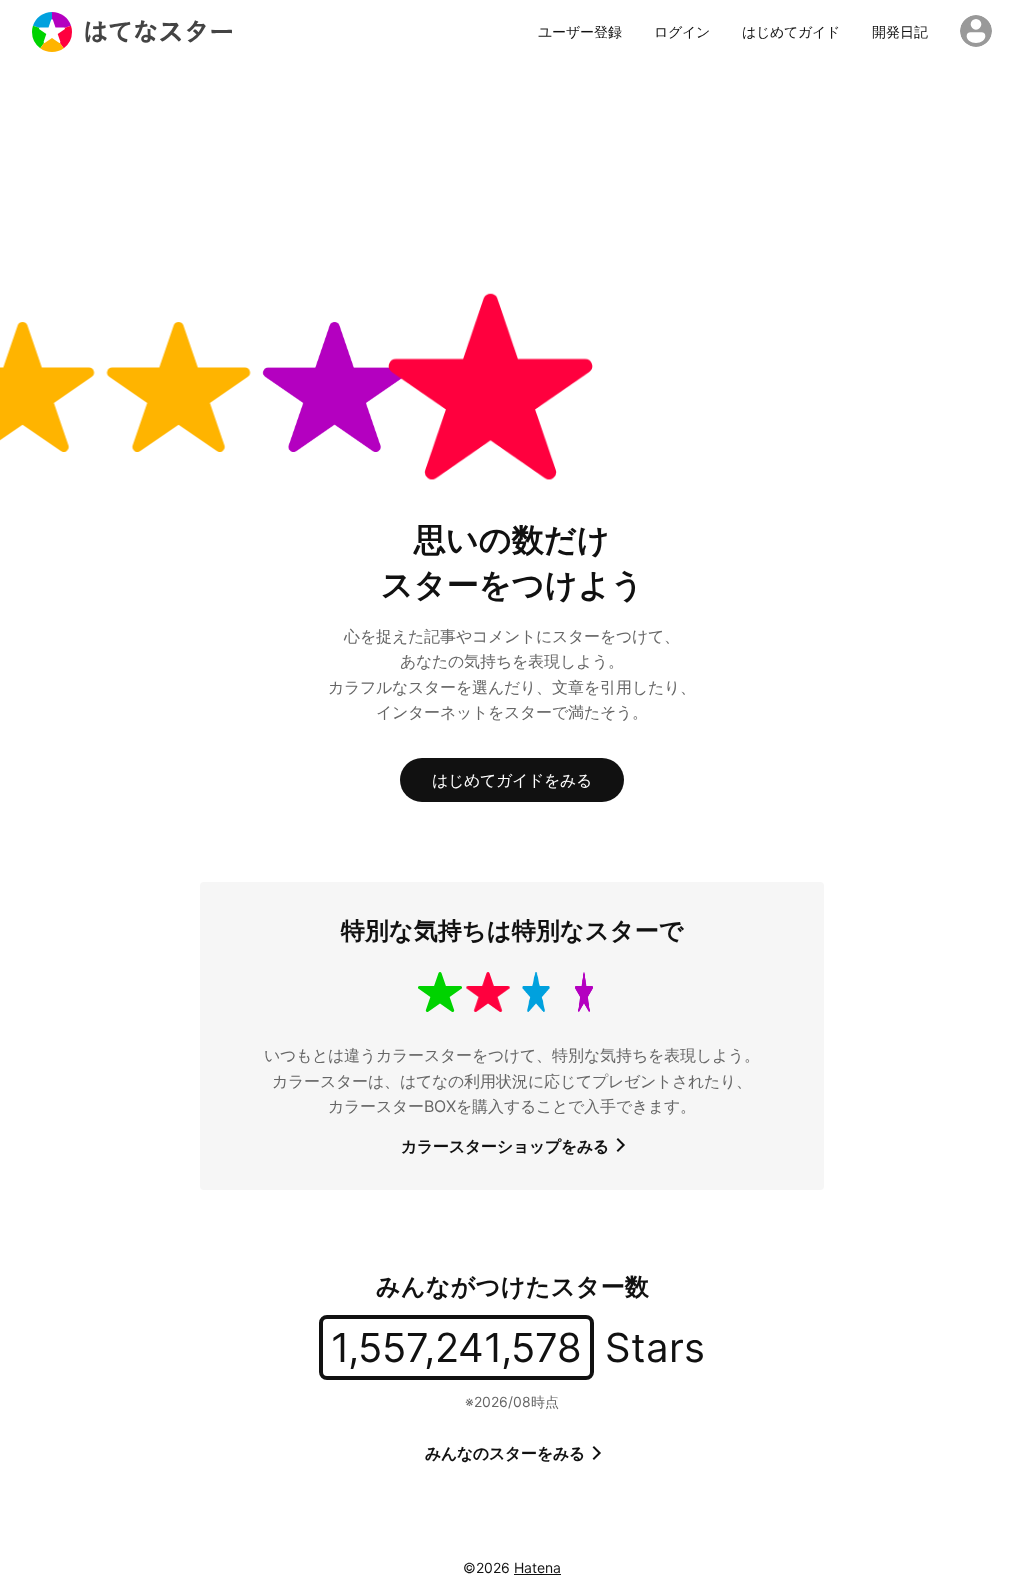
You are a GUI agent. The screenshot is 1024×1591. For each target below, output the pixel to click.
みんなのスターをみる (507, 1453)
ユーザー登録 (580, 32)
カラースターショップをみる (507, 1146)
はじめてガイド (791, 32)
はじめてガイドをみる (512, 780)
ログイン (682, 32)
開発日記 (900, 32)
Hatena (537, 1567)
